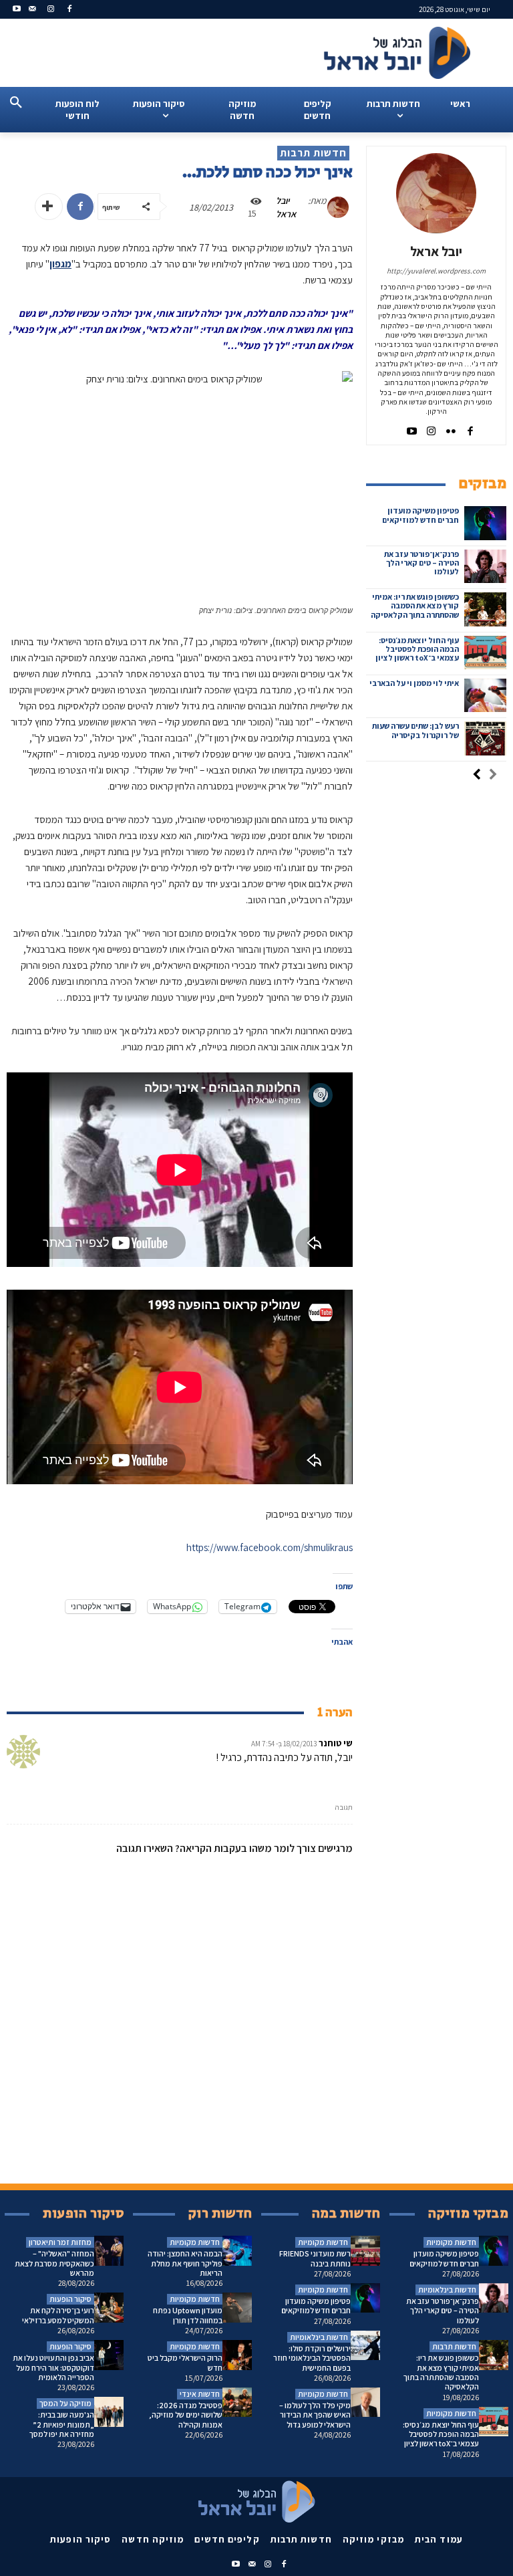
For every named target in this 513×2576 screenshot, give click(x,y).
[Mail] (32, 10)
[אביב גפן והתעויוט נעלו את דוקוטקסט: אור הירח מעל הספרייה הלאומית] (109, 2355)
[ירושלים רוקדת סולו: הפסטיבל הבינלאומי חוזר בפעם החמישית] (366, 2346)
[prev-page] (493, 776)
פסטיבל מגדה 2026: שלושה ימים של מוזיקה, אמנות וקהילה (186, 2415)
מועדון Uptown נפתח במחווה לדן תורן (188, 2315)
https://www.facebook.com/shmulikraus (270, 1547)
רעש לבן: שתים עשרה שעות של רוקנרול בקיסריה (415, 730)
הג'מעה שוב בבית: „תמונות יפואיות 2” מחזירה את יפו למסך (62, 2424)
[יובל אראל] (341, 207)
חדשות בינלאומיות (319, 2337)
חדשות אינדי (200, 2394)
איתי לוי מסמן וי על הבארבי (414, 683)
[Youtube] (17, 10)
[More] (49, 207)
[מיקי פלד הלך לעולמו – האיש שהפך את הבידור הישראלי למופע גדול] (366, 2403)
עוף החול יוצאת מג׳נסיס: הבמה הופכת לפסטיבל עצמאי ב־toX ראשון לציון (417, 649)
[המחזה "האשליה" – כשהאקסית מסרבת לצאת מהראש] (109, 2251)
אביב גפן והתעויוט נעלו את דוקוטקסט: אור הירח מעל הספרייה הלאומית (53, 2367)
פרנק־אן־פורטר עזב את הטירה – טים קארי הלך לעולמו (421, 563)
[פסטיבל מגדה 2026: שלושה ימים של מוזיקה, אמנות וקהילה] (237, 2403)
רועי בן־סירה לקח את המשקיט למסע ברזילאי (58, 2315)
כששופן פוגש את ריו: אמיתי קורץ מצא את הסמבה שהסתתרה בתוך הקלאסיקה (415, 605)
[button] (16, 103)
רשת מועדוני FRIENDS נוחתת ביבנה (315, 2258)
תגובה (344, 1807)
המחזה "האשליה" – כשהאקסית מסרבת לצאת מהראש (54, 2263)
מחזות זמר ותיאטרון (60, 2242)
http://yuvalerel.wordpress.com (436, 271)
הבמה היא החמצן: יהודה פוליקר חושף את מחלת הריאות (185, 2263)
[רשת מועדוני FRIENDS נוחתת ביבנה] (366, 2251)
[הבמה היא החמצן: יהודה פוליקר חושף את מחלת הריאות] (237, 2251)
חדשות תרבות (313, 153)
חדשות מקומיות (195, 2242)
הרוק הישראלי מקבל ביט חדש (185, 2362)
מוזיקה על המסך (65, 2403)
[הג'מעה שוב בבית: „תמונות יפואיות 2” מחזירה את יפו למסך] (109, 2412)
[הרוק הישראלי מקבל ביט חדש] (237, 2355)
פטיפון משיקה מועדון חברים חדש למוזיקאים (420, 515)
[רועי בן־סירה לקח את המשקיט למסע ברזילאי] (109, 2308)
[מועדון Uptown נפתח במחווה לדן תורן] (237, 2308)
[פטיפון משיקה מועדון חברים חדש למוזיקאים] (485, 523)
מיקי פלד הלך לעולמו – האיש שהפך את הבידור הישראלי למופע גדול (315, 2415)
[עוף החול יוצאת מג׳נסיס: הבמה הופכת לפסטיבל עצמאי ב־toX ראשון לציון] (485, 653)
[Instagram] (51, 10)
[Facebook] (69, 10)
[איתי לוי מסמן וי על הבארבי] (485, 695)
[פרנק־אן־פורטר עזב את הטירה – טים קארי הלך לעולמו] (485, 566)
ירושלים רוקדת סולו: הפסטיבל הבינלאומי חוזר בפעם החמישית (312, 2358)
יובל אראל (286, 207)
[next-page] (477, 776)
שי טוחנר (336, 1743)
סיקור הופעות (70, 2299)
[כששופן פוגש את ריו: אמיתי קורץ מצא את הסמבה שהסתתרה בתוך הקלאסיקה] (485, 609)
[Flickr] (451, 428)
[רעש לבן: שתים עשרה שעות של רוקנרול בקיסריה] (485, 738)
